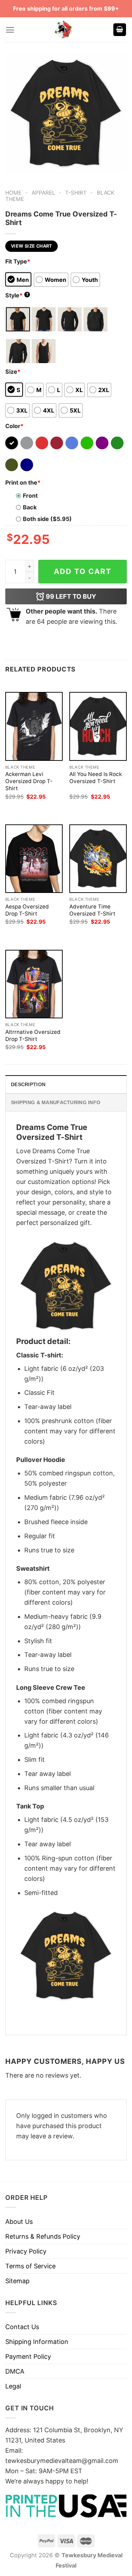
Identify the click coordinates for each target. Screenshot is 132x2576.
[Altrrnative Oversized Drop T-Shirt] (34, 984)
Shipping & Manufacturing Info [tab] (56, 1102)
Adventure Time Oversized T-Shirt (92, 910)
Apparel (43, 193)
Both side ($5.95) (47, 519)
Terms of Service (30, 2266)
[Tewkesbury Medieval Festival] (64, 30)
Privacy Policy (26, 2251)
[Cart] (120, 30)
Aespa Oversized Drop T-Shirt (27, 910)
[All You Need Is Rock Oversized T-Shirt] (98, 726)
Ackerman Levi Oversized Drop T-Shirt (29, 781)
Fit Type (18, 261)
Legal (13, 2386)
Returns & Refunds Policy (43, 2236)
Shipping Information (37, 2342)
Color (14, 426)
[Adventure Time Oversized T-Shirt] (98, 859)
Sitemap (17, 2281)
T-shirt (76, 193)
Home (13, 193)
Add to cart (83, 571)
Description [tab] (28, 1084)
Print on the (23, 482)
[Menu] (10, 30)
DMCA (15, 2371)
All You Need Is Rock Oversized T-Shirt (96, 778)
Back (30, 507)
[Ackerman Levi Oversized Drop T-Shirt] (34, 726)
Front (30, 496)
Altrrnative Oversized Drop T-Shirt (33, 1035)
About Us (19, 2222)
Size (13, 372)
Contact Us (22, 2327)
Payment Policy (28, 2356)
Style (17, 295)
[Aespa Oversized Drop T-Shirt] (34, 859)
